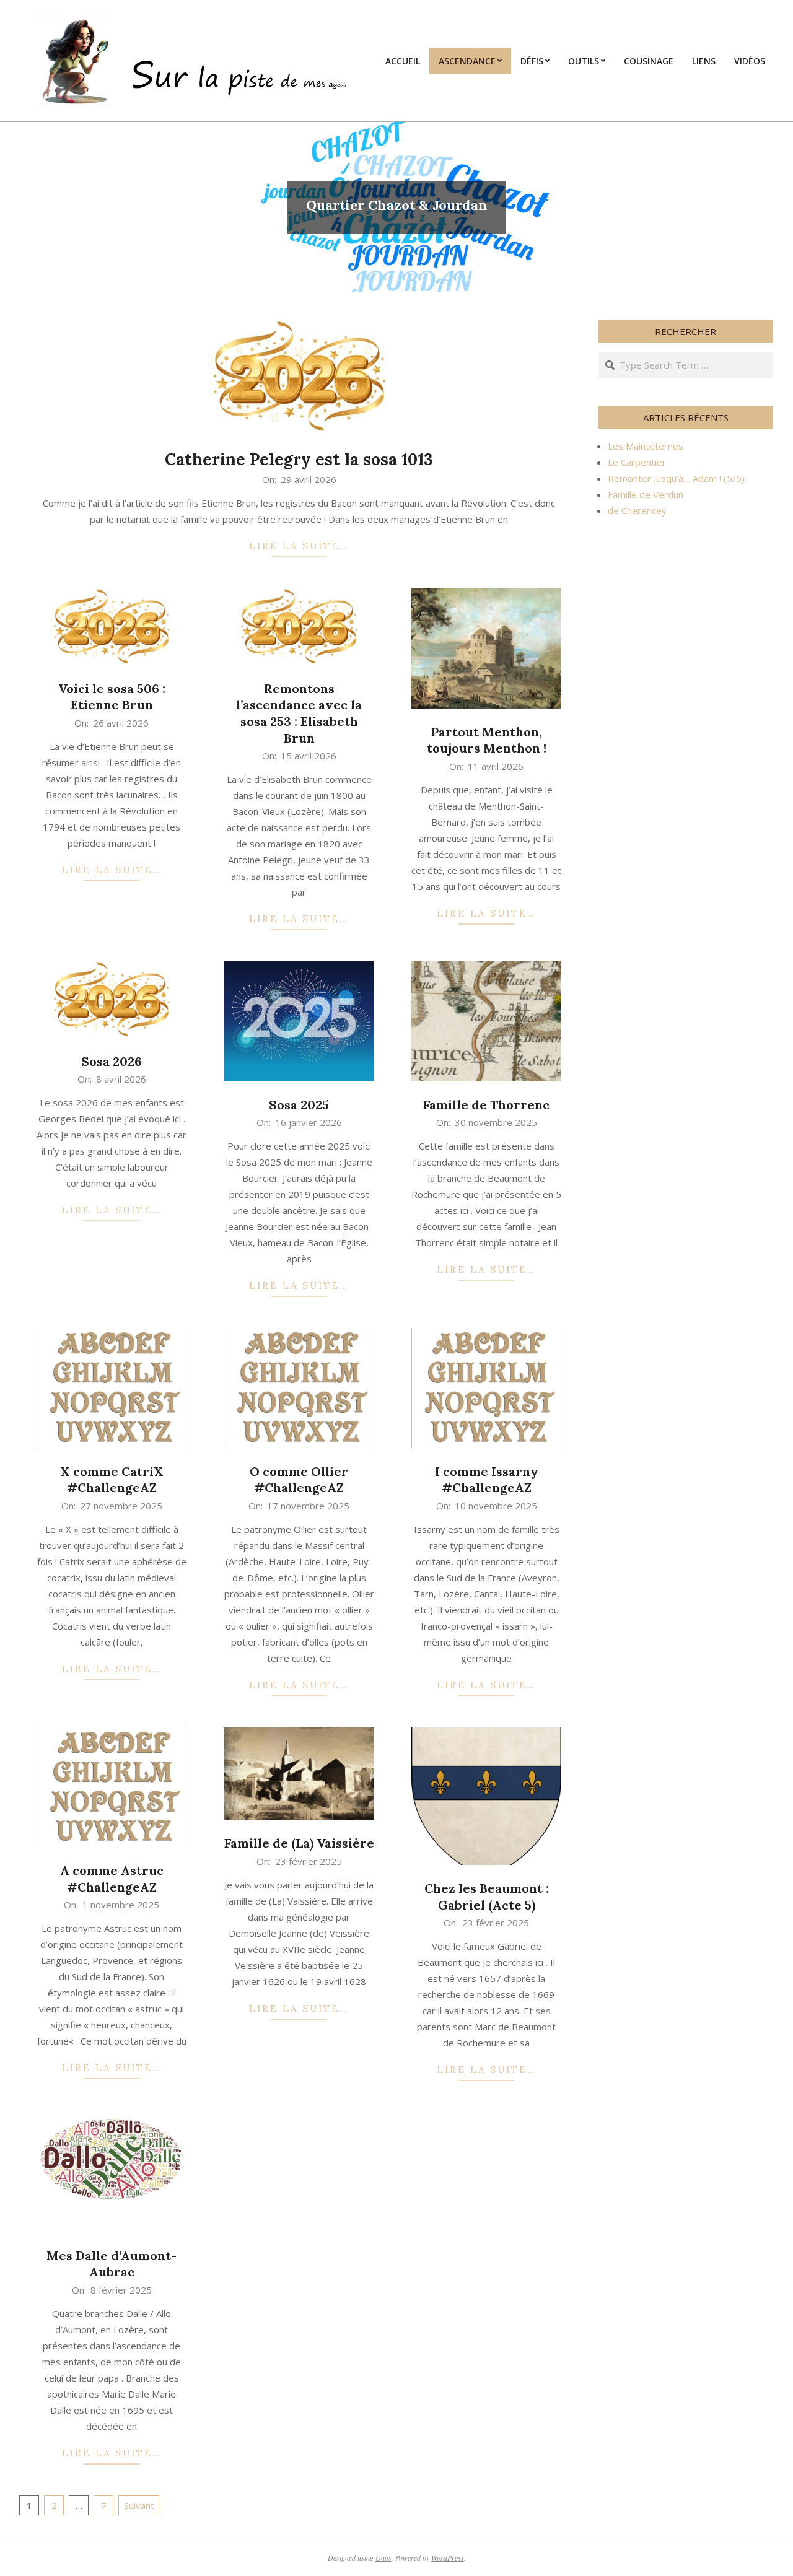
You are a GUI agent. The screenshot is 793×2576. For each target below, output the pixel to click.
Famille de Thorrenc (486, 1105)
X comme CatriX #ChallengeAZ (112, 1480)
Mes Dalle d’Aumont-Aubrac (112, 2264)
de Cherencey (637, 510)
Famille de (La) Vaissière (299, 1843)
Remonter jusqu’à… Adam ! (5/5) (676, 478)
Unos (383, 2557)
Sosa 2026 (112, 1061)
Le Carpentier (637, 462)
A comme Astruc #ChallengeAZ (112, 1879)
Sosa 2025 (299, 1105)
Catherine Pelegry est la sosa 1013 (299, 459)
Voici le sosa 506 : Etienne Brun (112, 697)
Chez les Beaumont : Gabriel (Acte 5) (487, 1897)
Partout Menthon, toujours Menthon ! (487, 740)
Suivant (139, 2505)
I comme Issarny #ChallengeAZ (487, 1480)
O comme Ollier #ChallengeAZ (299, 1480)
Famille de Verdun (646, 494)
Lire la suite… (299, 546)
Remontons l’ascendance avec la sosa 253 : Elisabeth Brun (299, 713)
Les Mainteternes (646, 446)
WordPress (448, 2557)
